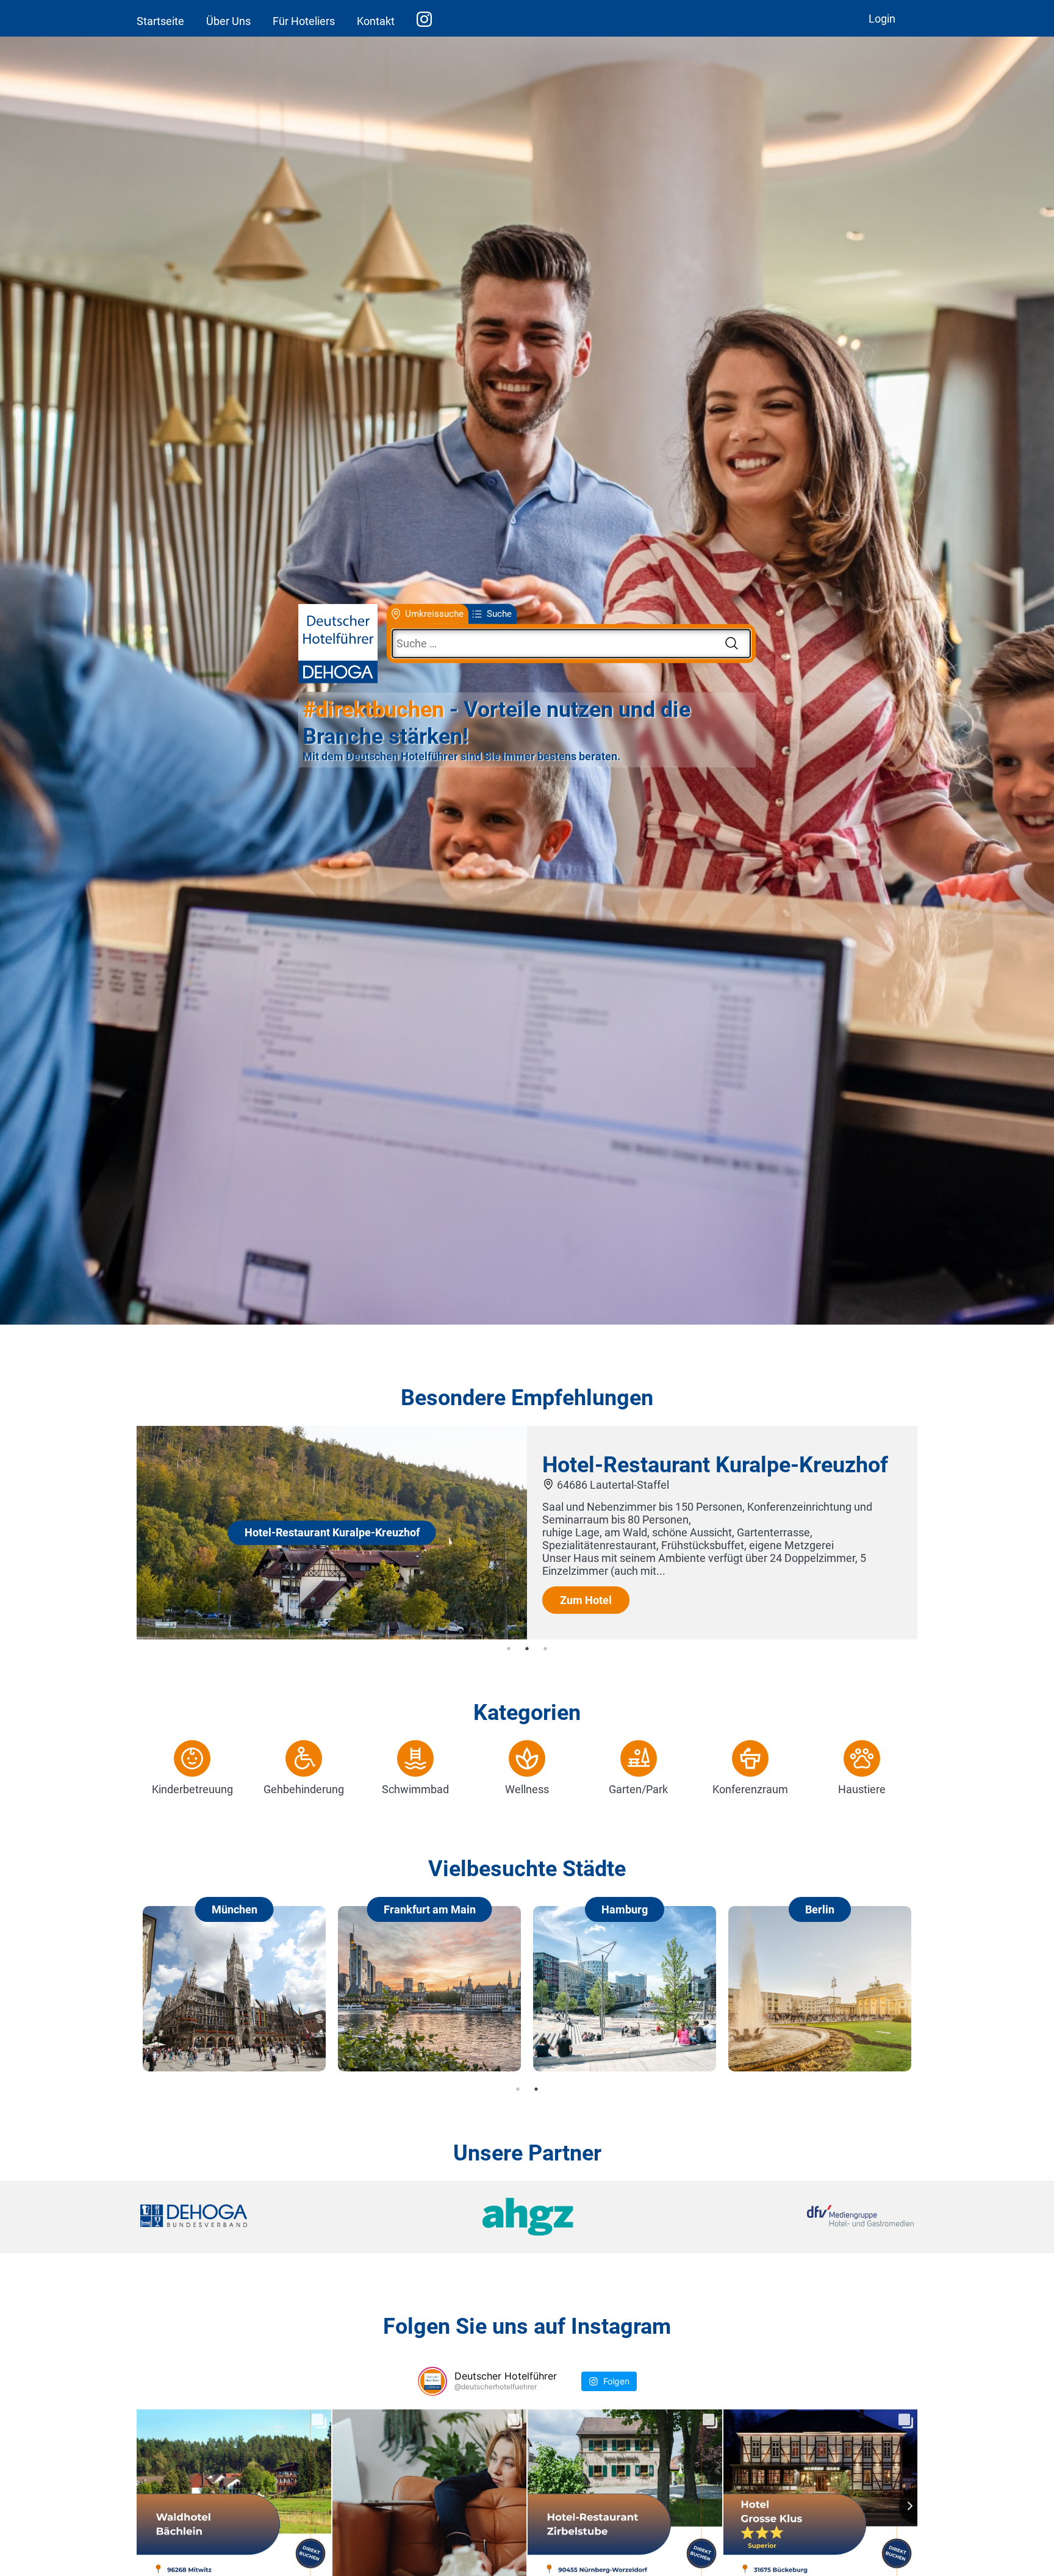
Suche (499, 614)
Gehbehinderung (304, 1789)
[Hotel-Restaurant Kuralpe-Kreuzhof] (332, 1635)
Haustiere (862, 1789)
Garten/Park (638, 1789)
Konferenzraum (750, 1789)
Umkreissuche (434, 614)
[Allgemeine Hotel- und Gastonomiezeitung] (527, 2217)
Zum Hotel (586, 1599)
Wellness (527, 1789)
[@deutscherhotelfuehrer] (432, 2381)
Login (882, 19)
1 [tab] (509, 1649)
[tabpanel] (527, 1533)
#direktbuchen (373, 710)
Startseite (160, 21)
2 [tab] (527, 1649)
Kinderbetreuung (192, 1789)
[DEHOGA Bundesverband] (269, 2217)
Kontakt (376, 21)
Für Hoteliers (304, 21)
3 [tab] (545, 1649)
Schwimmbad (415, 1789)
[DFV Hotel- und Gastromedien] (784, 2217)
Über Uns (228, 21)
